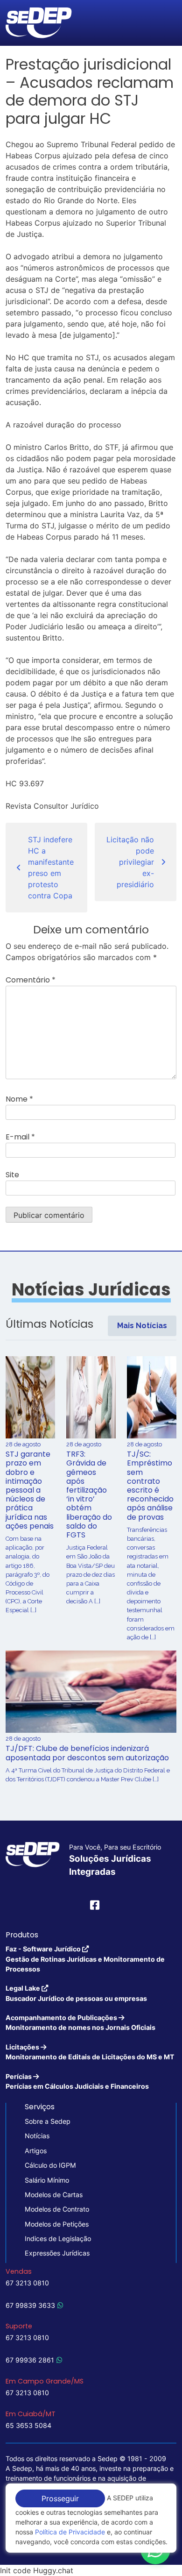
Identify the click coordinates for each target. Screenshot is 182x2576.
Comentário (31, 980)
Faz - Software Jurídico (85, 1959)
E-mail (20, 1137)
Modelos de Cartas (54, 2195)
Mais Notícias (142, 1326)
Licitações (90, 2052)
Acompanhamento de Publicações (80, 2022)
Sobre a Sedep (48, 2121)
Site (12, 1175)
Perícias (77, 2081)
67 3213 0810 (27, 2283)
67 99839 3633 (30, 2305)
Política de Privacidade (70, 2532)
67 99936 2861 (30, 2360)
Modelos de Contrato (57, 2209)
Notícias (37, 2136)
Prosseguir (60, 2498)
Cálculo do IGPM (50, 2165)
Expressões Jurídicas (57, 2253)
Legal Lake (76, 1993)
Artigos (36, 2151)
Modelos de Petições (57, 2224)
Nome (19, 1099)
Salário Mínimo (47, 2180)
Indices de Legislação (58, 2238)
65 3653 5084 (28, 2425)
